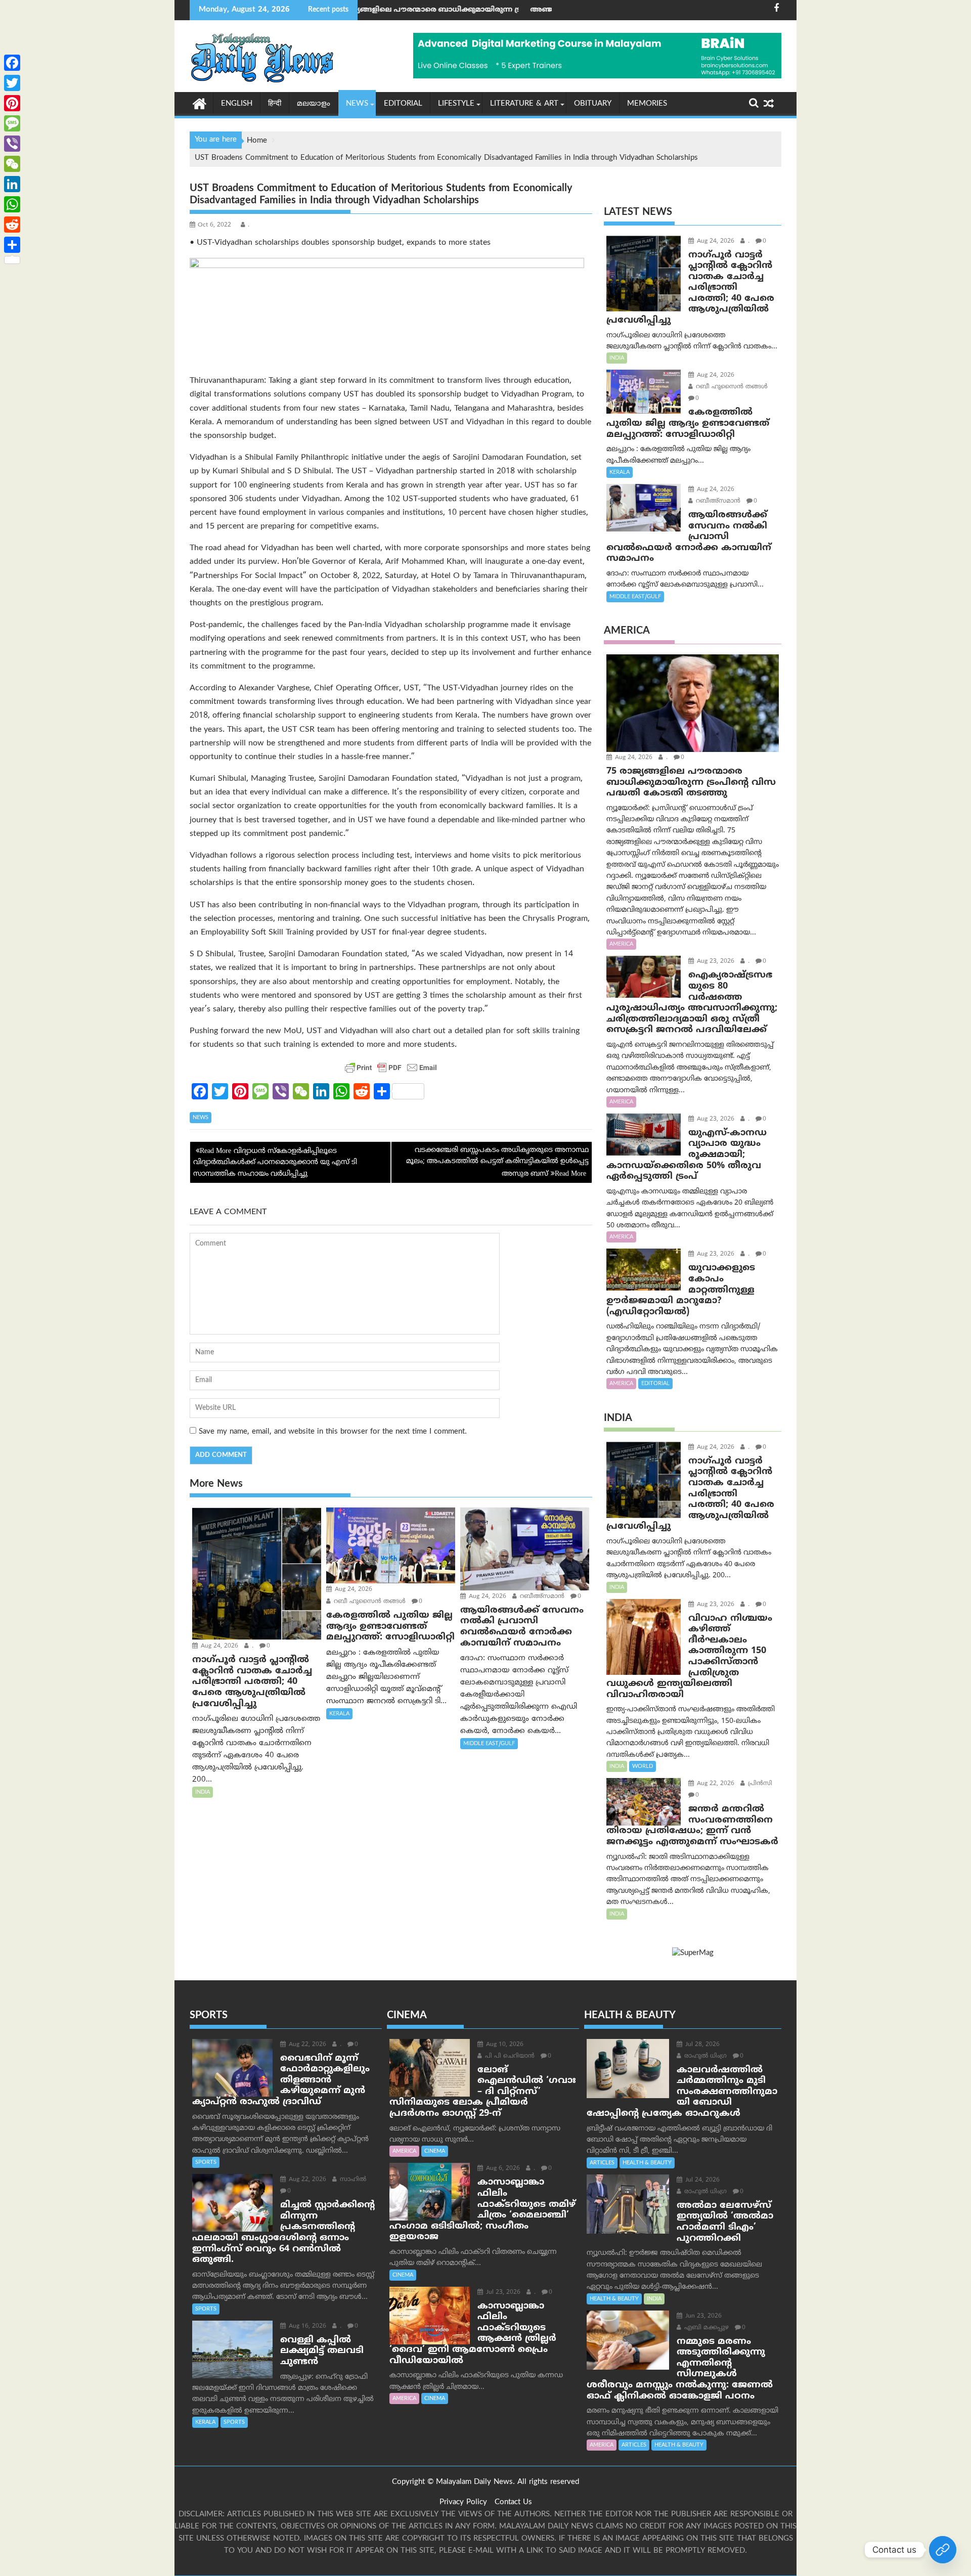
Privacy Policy (463, 2502)
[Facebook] (12, 63)
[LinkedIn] (12, 184)
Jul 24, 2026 (701, 2180)
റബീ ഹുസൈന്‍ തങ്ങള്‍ (369, 1602)
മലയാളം (314, 104)
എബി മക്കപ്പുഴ (705, 2328)
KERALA (339, 1714)
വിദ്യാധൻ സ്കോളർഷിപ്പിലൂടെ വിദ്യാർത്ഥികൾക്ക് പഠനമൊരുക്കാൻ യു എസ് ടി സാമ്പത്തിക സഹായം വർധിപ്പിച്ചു (275, 1163)
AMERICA (621, 944)
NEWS (357, 104)
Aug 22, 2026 (715, 1784)
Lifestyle (456, 104)
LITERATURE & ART (524, 104)
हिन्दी (275, 104)
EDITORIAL (403, 104)
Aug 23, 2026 (715, 962)
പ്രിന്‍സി (759, 1784)
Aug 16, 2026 (306, 2326)
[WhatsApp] (12, 204)
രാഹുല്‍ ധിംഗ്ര (704, 2056)
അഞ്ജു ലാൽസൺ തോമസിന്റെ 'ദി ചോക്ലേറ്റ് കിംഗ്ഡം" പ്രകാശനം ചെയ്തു (540, 10)
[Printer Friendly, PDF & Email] (391, 1068)
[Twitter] (12, 83)
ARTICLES (602, 2163)
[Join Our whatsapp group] (943, 2550)
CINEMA (435, 2151)
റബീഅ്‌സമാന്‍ (541, 1597)
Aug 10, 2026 (504, 2045)
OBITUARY (593, 104)
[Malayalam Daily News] (200, 103)
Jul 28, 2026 (701, 2045)
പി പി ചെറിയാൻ (509, 2056)
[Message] (12, 123)
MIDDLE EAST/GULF (489, 1744)
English (237, 104)
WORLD (643, 1766)
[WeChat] (12, 164)
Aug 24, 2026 (218, 1646)
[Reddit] (12, 225)
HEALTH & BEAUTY (647, 2163)
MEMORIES (647, 104)
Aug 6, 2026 (502, 2169)
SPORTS (206, 2162)
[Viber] (12, 144)
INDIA (203, 1792)
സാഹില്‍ (352, 2180)
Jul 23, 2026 (502, 2293)
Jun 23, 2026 (702, 2316)
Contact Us (513, 2502)
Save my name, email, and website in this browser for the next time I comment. (333, 1432)
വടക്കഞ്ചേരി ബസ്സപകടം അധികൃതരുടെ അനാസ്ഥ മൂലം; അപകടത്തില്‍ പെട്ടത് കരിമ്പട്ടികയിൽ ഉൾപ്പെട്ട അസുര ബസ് (497, 1162)
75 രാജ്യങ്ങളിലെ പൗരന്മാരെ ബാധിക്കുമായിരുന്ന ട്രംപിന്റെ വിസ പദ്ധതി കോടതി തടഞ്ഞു (367, 10)
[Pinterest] (12, 103)
